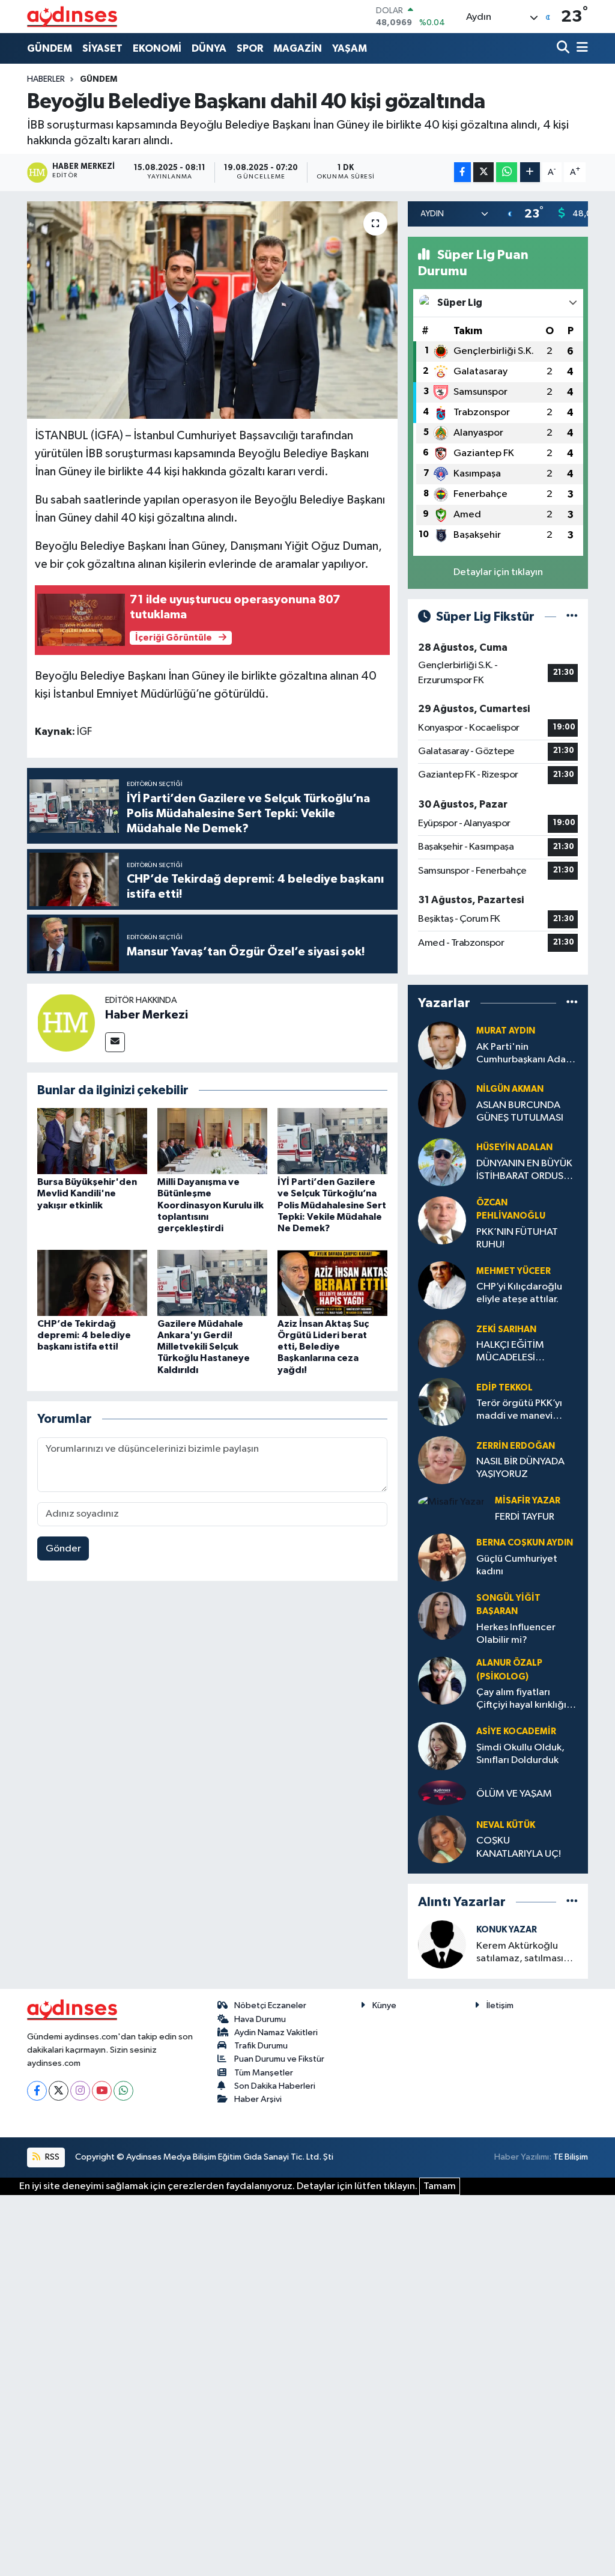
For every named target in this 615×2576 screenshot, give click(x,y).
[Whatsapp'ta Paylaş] (507, 172)
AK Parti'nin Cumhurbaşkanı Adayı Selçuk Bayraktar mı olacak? (525, 1054)
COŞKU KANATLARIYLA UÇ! (519, 1847)
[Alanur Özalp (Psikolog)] (442, 1680)
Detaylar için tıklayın (498, 572)
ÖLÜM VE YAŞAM (514, 1794)
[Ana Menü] (580, 48)
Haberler (46, 79)
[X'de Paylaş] (483, 172)
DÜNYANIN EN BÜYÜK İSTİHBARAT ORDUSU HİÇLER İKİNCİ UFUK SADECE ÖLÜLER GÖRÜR (524, 1171)
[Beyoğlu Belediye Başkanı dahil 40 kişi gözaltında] (212, 310)
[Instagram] (80, 2091)
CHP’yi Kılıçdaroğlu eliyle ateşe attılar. (519, 1293)
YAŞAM (350, 48)
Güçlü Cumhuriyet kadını (517, 1565)
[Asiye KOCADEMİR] (442, 1746)
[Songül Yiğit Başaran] (442, 1615)
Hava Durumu (260, 2019)
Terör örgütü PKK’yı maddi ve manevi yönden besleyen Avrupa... (519, 1411)
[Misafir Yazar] (451, 1502)
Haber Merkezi (147, 1015)
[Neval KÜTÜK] (442, 1839)
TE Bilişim (571, 2157)
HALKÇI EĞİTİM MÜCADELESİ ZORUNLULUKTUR (516, 1352)
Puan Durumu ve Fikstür (279, 2059)
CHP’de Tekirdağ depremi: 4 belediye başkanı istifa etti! (84, 1335)
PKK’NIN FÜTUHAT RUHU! (517, 1238)
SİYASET (102, 48)
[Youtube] (102, 2091)
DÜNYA (209, 48)
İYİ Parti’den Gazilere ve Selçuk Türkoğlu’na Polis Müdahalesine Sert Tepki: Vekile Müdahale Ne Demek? (332, 1205)
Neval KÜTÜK (506, 1825)
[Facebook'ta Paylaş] (462, 172)
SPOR (250, 48)
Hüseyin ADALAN (514, 1147)
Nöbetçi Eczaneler (270, 2005)
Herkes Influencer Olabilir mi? (516, 1634)
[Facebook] (37, 2091)
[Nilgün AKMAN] (442, 1104)
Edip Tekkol (504, 1388)
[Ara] (564, 48)
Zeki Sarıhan (506, 1329)
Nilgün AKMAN (510, 1089)
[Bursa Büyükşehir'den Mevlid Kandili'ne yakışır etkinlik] (92, 1141)
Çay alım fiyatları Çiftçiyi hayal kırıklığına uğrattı (527, 1700)
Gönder (63, 1549)
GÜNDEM (50, 48)
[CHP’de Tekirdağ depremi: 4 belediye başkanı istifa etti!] (92, 1283)
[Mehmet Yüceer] (442, 1285)
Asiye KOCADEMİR (516, 1731)
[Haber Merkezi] (66, 1022)
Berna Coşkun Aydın (525, 1543)
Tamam (440, 2186)
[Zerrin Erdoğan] (442, 1460)
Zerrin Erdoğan (516, 1446)
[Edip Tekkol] (442, 1402)
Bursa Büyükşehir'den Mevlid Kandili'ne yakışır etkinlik (87, 1193)
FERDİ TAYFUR (525, 1517)
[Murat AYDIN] (442, 1045)
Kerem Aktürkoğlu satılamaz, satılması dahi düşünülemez (520, 1953)
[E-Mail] (115, 1042)
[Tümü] (572, 1003)
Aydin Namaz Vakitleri (276, 2032)
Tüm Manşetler (264, 2073)
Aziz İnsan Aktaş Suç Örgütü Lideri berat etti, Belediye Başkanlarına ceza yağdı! (323, 1347)
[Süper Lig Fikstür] (572, 617)
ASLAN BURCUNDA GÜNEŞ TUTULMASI (520, 1112)
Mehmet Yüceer (514, 1271)
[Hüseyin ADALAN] (442, 1162)
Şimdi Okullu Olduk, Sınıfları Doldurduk (520, 1754)
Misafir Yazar (528, 1501)
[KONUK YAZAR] (442, 1944)
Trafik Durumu (261, 2046)
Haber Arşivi (258, 2099)
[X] (59, 2091)
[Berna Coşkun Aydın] (442, 1557)
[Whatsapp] (123, 2091)
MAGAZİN (298, 48)
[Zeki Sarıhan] (442, 1343)
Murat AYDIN (506, 1031)
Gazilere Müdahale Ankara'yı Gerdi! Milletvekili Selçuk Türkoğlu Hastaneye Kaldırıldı (204, 1347)
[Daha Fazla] (530, 172)
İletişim (500, 2005)
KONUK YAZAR (507, 1930)
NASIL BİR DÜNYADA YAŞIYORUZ (520, 1468)
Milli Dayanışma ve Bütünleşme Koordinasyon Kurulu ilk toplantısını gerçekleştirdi (211, 1205)
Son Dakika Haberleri (275, 2086)
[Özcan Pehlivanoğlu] (442, 1220)
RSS (51, 2157)
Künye (384, 2005)
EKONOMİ (157, 48)
